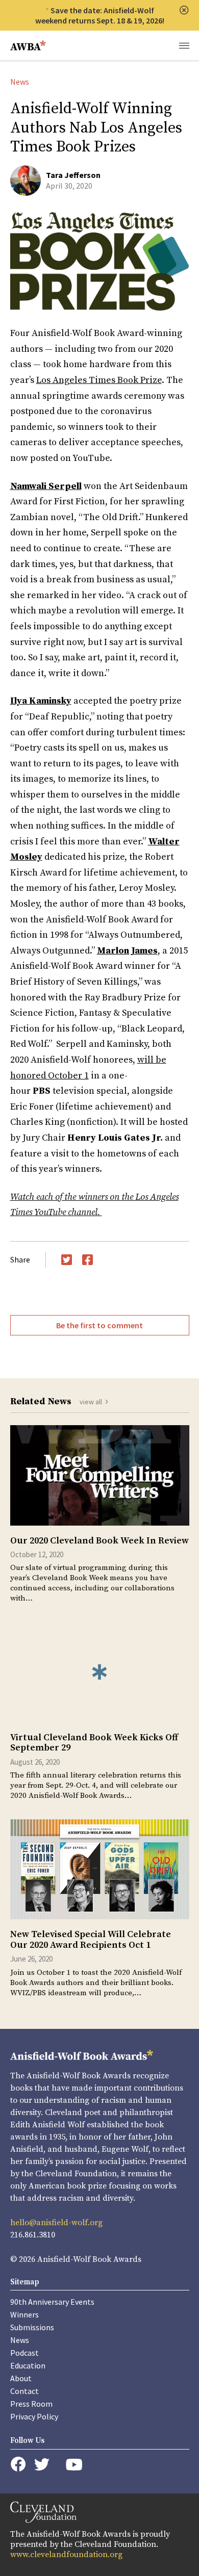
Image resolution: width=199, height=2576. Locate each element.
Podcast (24, 2353)
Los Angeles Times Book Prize (99, 380)
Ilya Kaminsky (41, 701)
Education (28, 2365)
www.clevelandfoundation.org (66, 2555)
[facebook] (18, 2464)
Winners (24, 2314)
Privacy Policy (34, 2416)
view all (91, 1402)
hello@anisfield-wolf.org (56, 2223)
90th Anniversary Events (52, 2302)
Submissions (32, 2327)
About (21, 2378)
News (20, 82)
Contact (24, 2391)
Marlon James (127, 951)
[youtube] (74, 2465)
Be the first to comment (99, 1325)
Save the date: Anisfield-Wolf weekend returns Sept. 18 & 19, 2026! (100, 15)
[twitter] (42, 2465)
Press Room (31, 2404)
